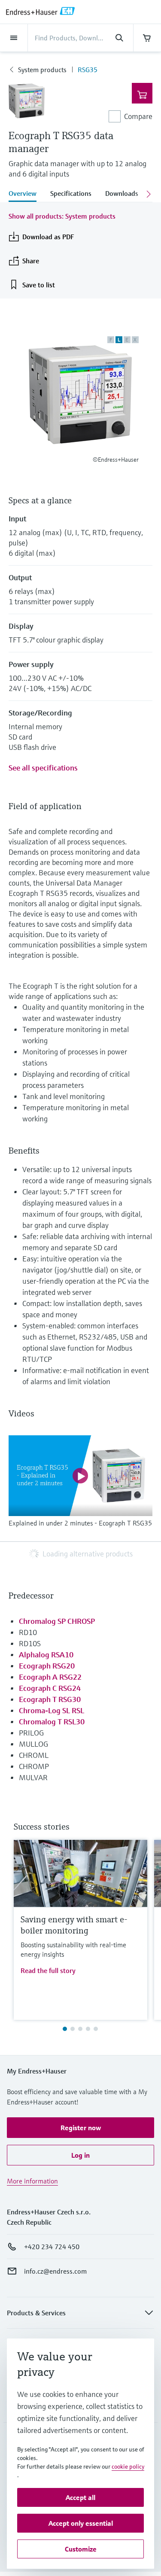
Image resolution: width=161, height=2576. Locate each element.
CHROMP (34, 1766)
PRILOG (31, 1733)
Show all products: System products (62, 216)
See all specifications (43, 768)
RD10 (28, 1632)
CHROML (34, 1755)
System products (42, 70)
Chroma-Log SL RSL (52, 1710)
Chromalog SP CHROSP (57, 1621)
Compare (138, 116)
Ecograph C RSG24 (50, 1688)
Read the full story (48, 1970)
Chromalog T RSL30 (52, 1722)
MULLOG (33, 1744)
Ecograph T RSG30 (50, 1699)
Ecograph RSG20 (47, 1666)
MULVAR (33, 1777)
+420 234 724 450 (52, 2247)
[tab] (26, 194)
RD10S (30, 1643)
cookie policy (128, 2466)
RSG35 (88, 70)
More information (32, 2181)
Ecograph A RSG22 (50, 1677)
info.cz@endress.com (55, 2271)
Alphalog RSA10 (46, 1655)
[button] (80, 2128)
